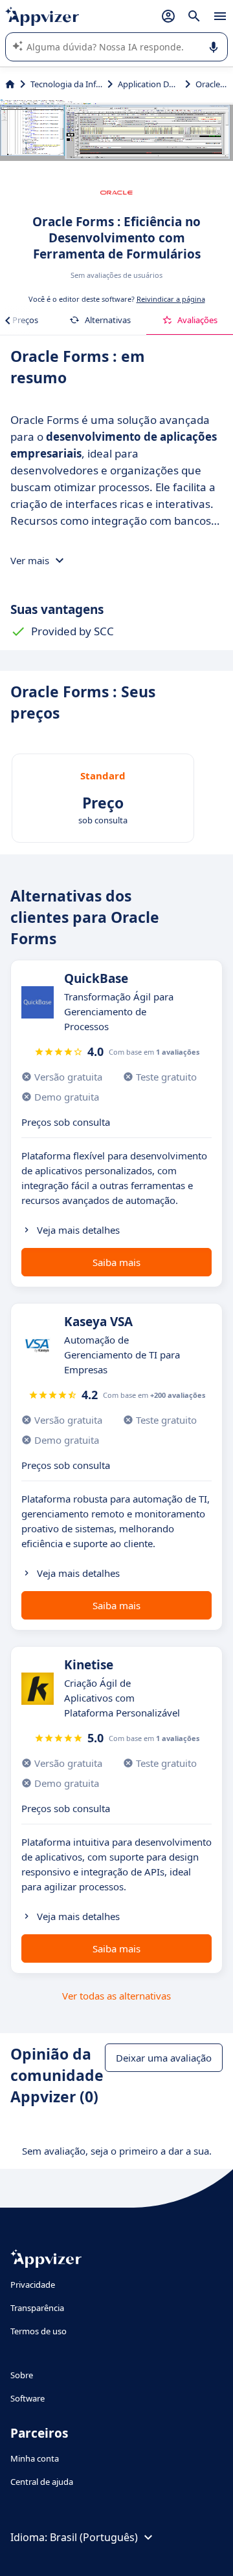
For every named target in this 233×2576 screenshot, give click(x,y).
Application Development (149, 84)
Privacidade (33, 2285)
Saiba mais (116, 1262)
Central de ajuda (42, 2482)
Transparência (37, 2308)
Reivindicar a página (171, 299)
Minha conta (35, 2458)
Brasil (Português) (94, 2537)
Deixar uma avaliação (164, 2058)
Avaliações (197, 320)
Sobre (22, 2375)
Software (28, 2398)
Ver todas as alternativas (116, 1996)
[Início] (10, 84)
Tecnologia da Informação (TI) (66, 84)
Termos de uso (39, 2331)
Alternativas (108, 320)
